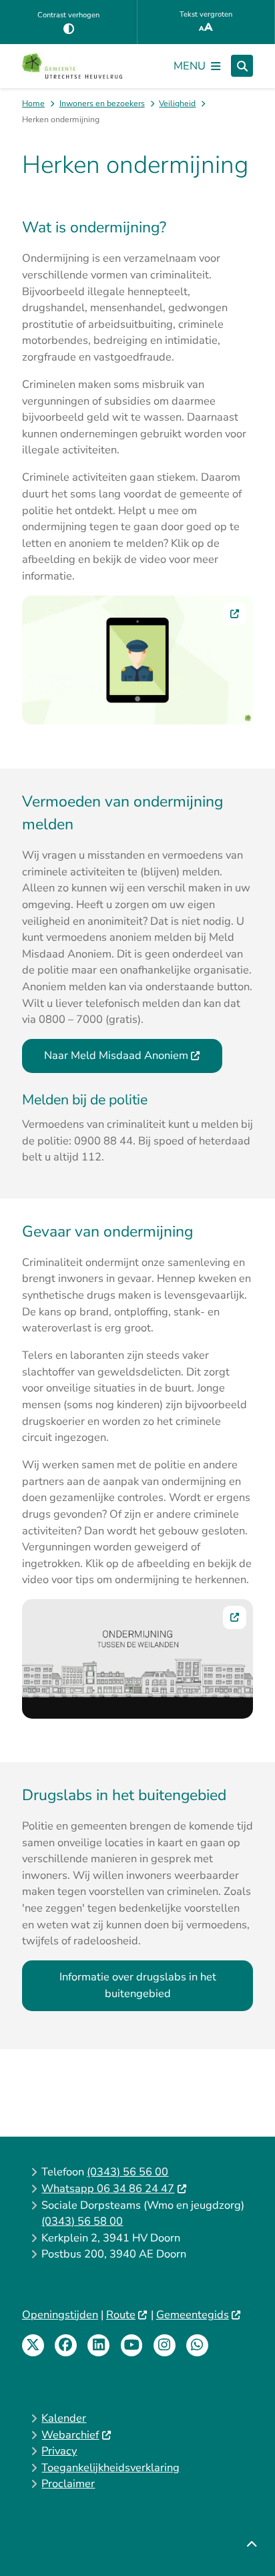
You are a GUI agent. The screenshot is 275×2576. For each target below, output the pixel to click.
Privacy (59, 2451)
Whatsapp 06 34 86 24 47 (108, 2188)
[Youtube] (132, 2345)
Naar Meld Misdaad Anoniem (116, 1055)
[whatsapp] (197, 2345)
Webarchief (70, 2435)
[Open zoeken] (242, 66)
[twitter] (33, 2345)
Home (33, 103)
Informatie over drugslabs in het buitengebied (138, 1985)
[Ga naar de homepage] (72, 66)
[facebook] (66, 2345)
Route (121, 2315)
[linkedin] (98, 2345)
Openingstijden (60, 2315)
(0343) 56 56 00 (127, 2172)
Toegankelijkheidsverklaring (110, 2467)
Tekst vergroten (206, 14)
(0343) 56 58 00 (82, 2221)
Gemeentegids (193, 2315)
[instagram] (165, 2345)
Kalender (64, 2418)
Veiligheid (177, 103)
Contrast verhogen (68, 15)
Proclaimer (68, 2484)
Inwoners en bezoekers (102, 103)
